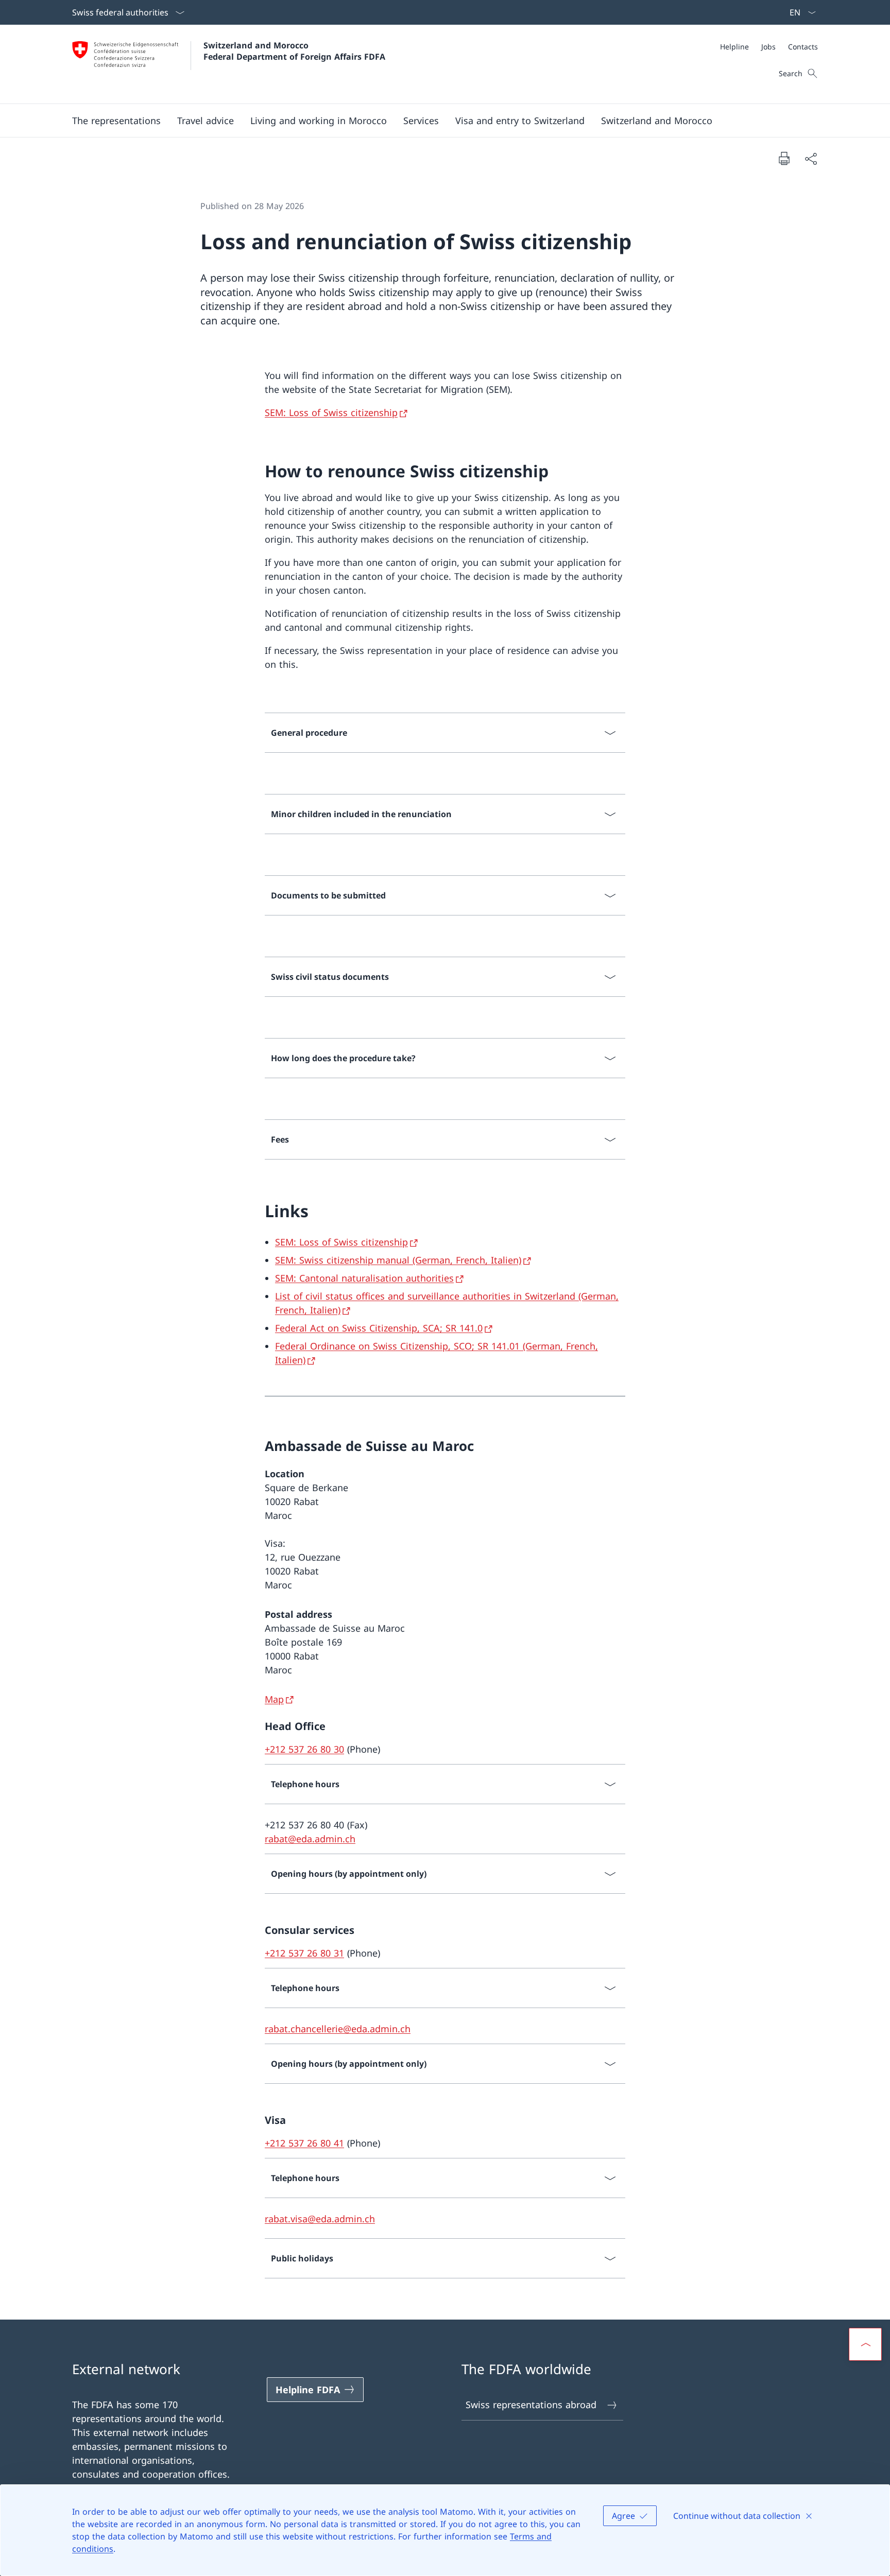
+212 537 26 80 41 (304, 2143)
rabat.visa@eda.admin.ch (320, 2219)
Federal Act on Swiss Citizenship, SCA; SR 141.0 (379, 1328)
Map (274, 1699)
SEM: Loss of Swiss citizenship (331, 412)
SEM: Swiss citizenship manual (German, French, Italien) (398, 1260)
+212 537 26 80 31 (304, 1953)
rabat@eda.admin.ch (310, 1839)
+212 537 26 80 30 (304, 1749)
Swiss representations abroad (531, 2405)
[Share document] (811, 158)
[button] (116, 120)
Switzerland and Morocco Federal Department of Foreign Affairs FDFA (294, 51)
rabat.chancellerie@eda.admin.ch (338, 2029)
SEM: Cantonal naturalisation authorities (364, 1278)
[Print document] (784, 158)
